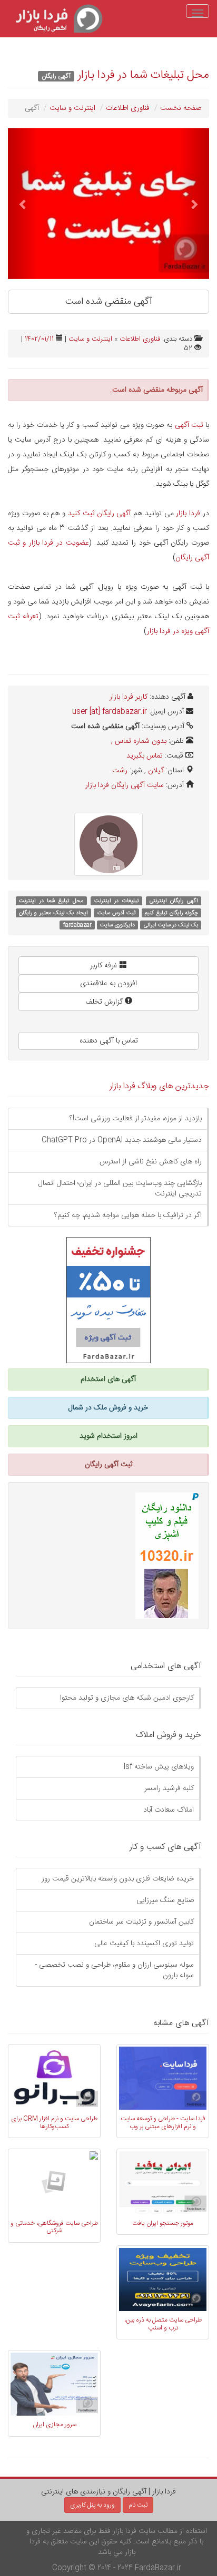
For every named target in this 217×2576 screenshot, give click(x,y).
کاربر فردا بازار (129, 697)
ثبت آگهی (189, 425)
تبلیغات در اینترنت (117, 901)
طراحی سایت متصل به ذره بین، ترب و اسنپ (163, 2324)
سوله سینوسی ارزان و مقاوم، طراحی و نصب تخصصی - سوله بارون (114, 1970)
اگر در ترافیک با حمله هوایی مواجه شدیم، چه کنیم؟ (128, 1215)
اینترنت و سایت (72, 108)
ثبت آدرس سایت (117, 913)
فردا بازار (188, 514)
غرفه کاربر (105, 966)
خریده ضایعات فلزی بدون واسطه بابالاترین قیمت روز (118, 1879)
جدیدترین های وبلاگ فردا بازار (159, 1086)
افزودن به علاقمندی (108, 984)
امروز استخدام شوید (108, 1436)
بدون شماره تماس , (139, 741)
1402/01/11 (39, 339)
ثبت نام (138, 2505)
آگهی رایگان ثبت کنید (99, 514)
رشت (120, 771)
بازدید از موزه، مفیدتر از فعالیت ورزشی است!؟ (136, 1119)
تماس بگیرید (145, 756)
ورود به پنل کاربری (92, 2505)
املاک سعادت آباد (169, 1810)
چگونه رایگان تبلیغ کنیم (171, 913)
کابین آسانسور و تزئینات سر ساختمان (141, 1922)
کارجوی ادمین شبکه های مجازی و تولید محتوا (127, 1698)
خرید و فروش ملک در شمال (108, 1408)
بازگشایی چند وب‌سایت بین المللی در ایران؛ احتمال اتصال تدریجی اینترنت (120, 1189)
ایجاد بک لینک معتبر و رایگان (53, 913)
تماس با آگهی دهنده (109, 1041)
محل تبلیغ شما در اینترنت (51, 901)
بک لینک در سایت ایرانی (171, 925)
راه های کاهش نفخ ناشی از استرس (151, 1162)
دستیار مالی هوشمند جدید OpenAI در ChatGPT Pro (122, 1140)
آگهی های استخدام (108, 1379)
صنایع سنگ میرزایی (165, 1900)
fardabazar (77, 925)
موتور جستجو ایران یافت (163, 2223)
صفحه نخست (181, 108)
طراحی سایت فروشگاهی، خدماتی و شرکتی (54, 2227)
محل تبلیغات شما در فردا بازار (143, 75)
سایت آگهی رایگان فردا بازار (125, 785)
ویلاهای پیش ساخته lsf (159, 1767)
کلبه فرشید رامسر (169, 1788)
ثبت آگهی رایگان (108, 1465)
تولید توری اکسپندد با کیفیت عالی (144, 1944)
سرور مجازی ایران (55, 2425)
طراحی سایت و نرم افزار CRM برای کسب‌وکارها (54, 2122)
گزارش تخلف (105, 1002)
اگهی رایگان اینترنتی (174, 901)
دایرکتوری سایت (117, 925)
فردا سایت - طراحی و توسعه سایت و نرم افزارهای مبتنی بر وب (163, 2122)
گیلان (156, 771)
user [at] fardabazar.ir (110, 712)
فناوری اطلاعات (128, 108)
